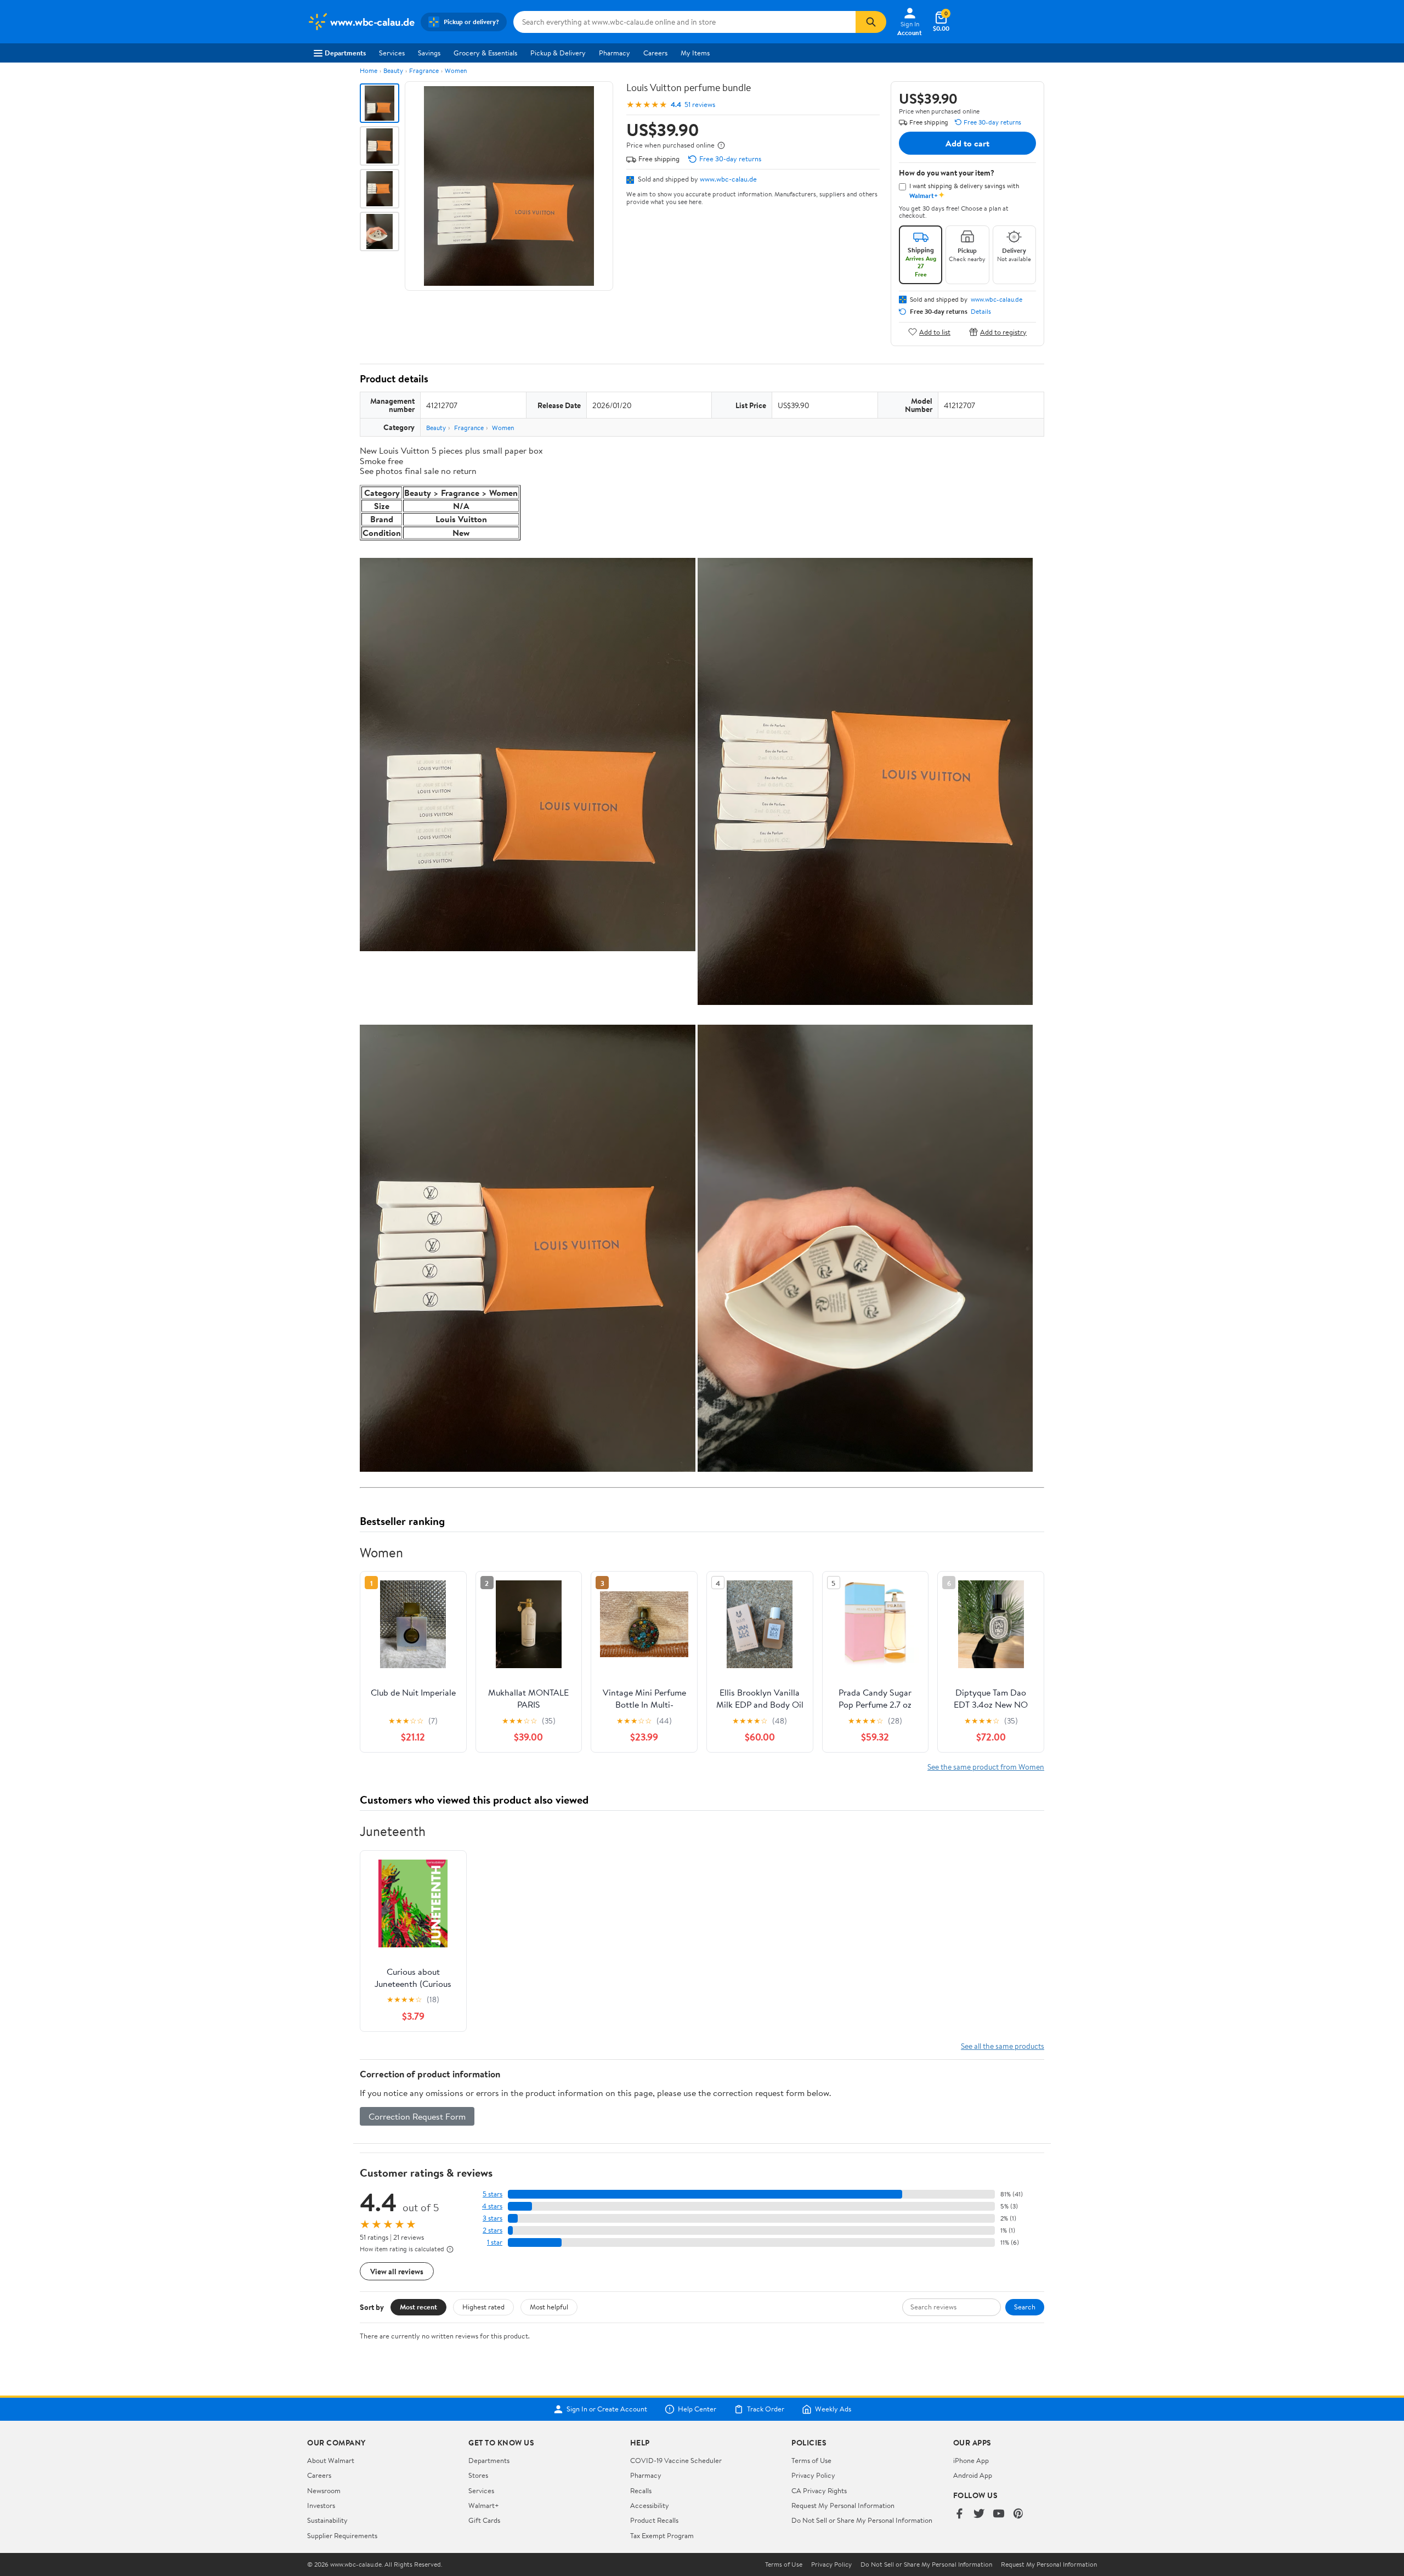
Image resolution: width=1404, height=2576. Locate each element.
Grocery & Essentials (485, 53)
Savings (429, 53)
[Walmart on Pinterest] (1018, 2514)
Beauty (393, 70)
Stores (478, 2475)
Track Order (766, 2409)
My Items (695, 53)
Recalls (641, 2490)
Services (392, 53)
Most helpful (549, 2307)
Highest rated (483, 2307)
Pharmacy (615, 53)
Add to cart (967, 143)
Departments (345, 53)
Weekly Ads (833, 2409)
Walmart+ (484, 2505)
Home (369, 70)
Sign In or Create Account (607, 2409)
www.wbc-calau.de (728, 179)
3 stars (492, 2218)
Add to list (935, 332)
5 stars (492, 2194)
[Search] (871, 22)
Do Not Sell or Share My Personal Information (862, 2520)
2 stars (492, 2230)
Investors (321, 2505)
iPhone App (971, 2460)
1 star (495, 2242)
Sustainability (327, 2520)
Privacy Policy (813, 2475)
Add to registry (1003, 332)
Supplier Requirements (342, 2535)
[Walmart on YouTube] (999, 2514)
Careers (655, 53)
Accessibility (650, 2505)
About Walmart (331, 2460)
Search (1025, 2307)
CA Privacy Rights (819, 2490)
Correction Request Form (417, 2116)
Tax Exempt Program (662, 2535)
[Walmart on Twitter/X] (979, 2514)
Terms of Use (811, 2460)
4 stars (492, 2206)
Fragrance (424, 70)
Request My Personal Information (843, 2505)
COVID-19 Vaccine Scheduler (676, 2460)
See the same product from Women (986, 1767)
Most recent (418, 2307)
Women (456, 70)
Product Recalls (654, 2520)
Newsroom (324, 2490)
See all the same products (1003, 2046)
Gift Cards (484, 2520)
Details (981, 312)
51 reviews (700, 104)
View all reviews (397, 2271)
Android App (973, 2475)
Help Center (697, 2409)
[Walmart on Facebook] (959, 2514)
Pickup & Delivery (558, 53)
